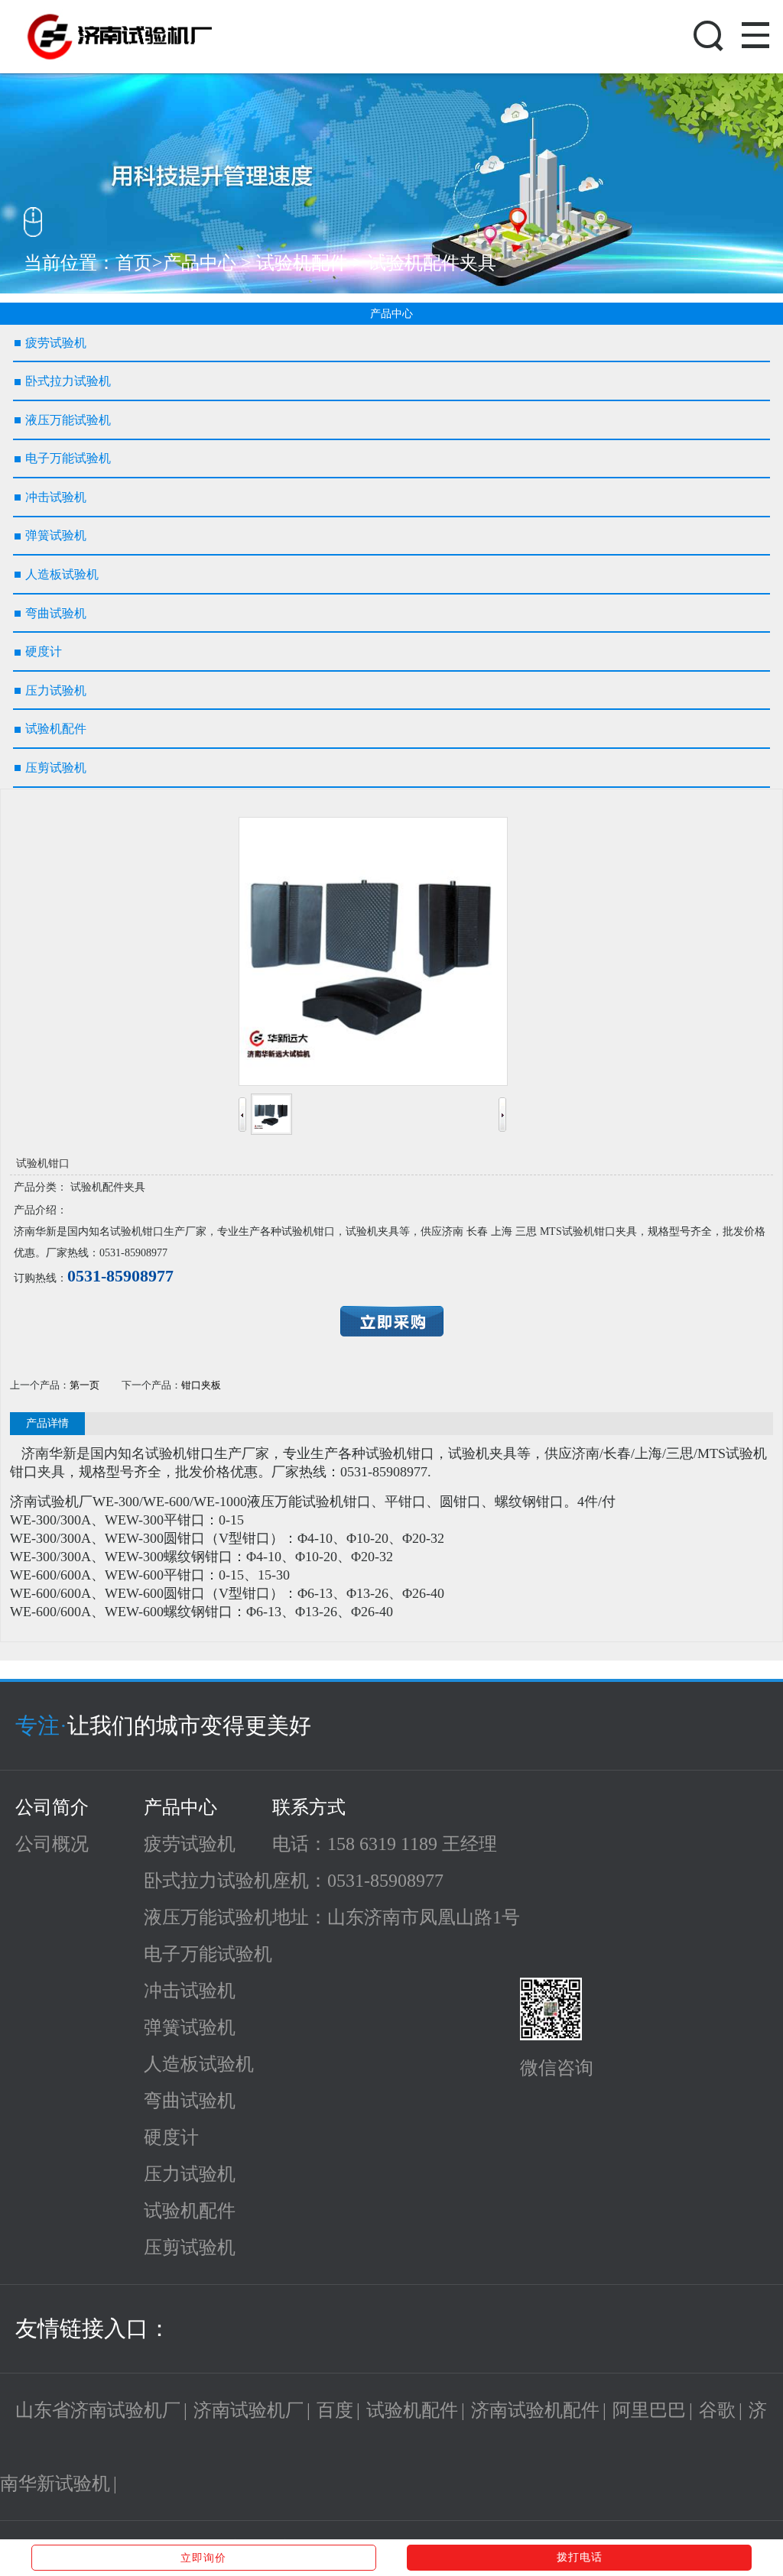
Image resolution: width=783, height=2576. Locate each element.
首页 (134, 263)
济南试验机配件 (535, 2410)
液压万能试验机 (208, 1917)
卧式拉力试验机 (208, 1881)
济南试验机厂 (249, 2410)
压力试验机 (190, 2174)
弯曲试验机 (190, 2101)
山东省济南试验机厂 (98, 2410)
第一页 (84, 1385)
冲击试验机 (190, 1991)
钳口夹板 (201, 1385)
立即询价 (203, 2558)
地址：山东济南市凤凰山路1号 (396, 1917)
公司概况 (52, 1844)
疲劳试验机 (190, 1844)
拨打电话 (580, 2557)
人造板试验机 (199, 2064)
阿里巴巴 (649, 2410)
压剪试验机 (190, 2247)
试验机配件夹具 (432, 263)
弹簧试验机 (190, 2027)
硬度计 (171, 2137)
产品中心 (200, 263)
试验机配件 (302, 263)
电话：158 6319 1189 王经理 (385, 1844)
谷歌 (717, 2410)
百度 (335, 2410)
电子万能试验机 (208, 1954)
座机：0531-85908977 (358, 1881)
